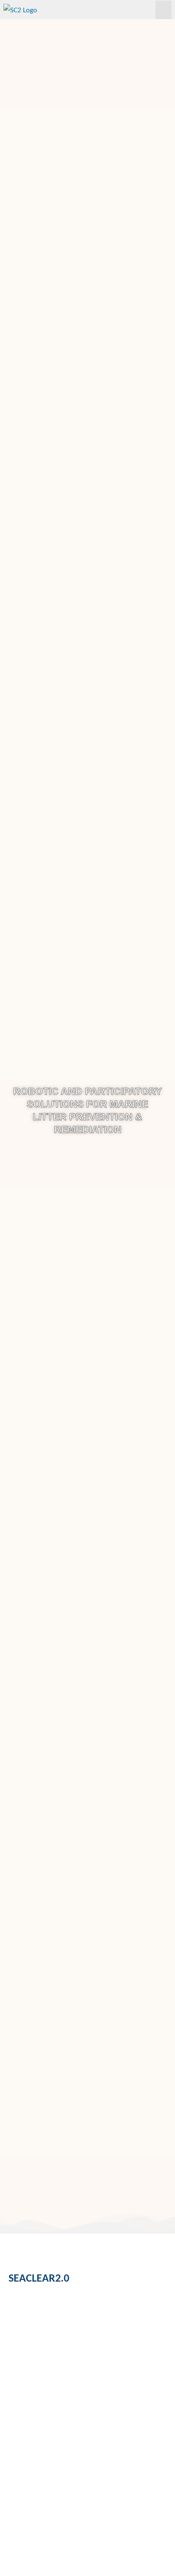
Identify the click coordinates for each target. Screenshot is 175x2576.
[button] (164, 10)
